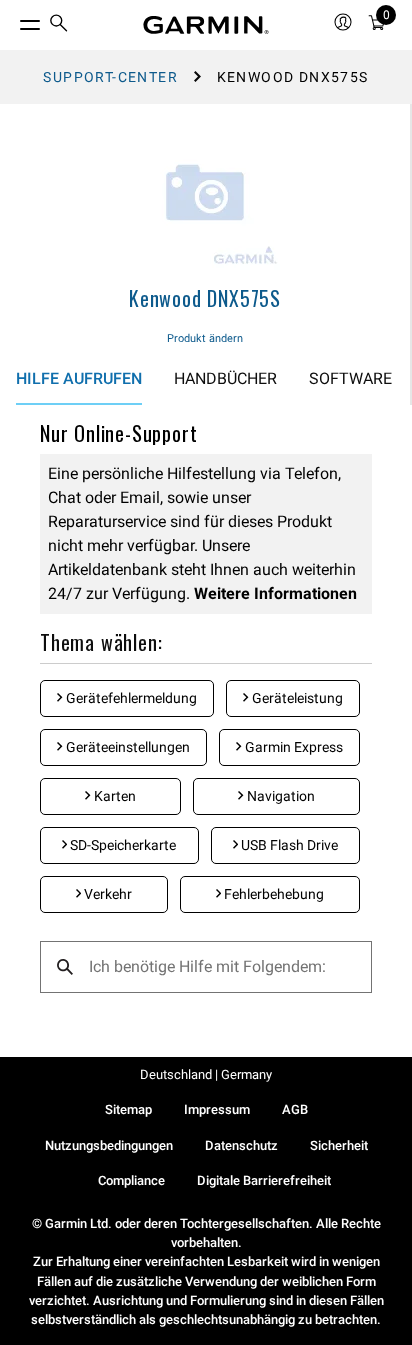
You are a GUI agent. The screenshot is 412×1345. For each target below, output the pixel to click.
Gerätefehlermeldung (130, 698)
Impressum (217, 1109)
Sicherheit (339, 1145)
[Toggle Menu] (12, 20)
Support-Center (110, 77)
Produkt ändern (205, 338)
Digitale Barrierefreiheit (264, 1180)
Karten (113, 796)
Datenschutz (241, 1145)
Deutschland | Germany (206, 1074)
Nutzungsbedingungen (109, 1145)
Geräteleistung (296, 698)
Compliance (131, 1180)
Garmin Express (292, 747)
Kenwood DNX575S (205, 298)
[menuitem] (59, 25)
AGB (295, 1109)
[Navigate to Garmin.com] (206, 25)
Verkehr (106, 894)
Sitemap (128, 1109)
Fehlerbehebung (272, 894)
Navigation (279, 796)
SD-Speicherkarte (121, 845)
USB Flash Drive (288, 845)
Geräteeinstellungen (126, 747)
